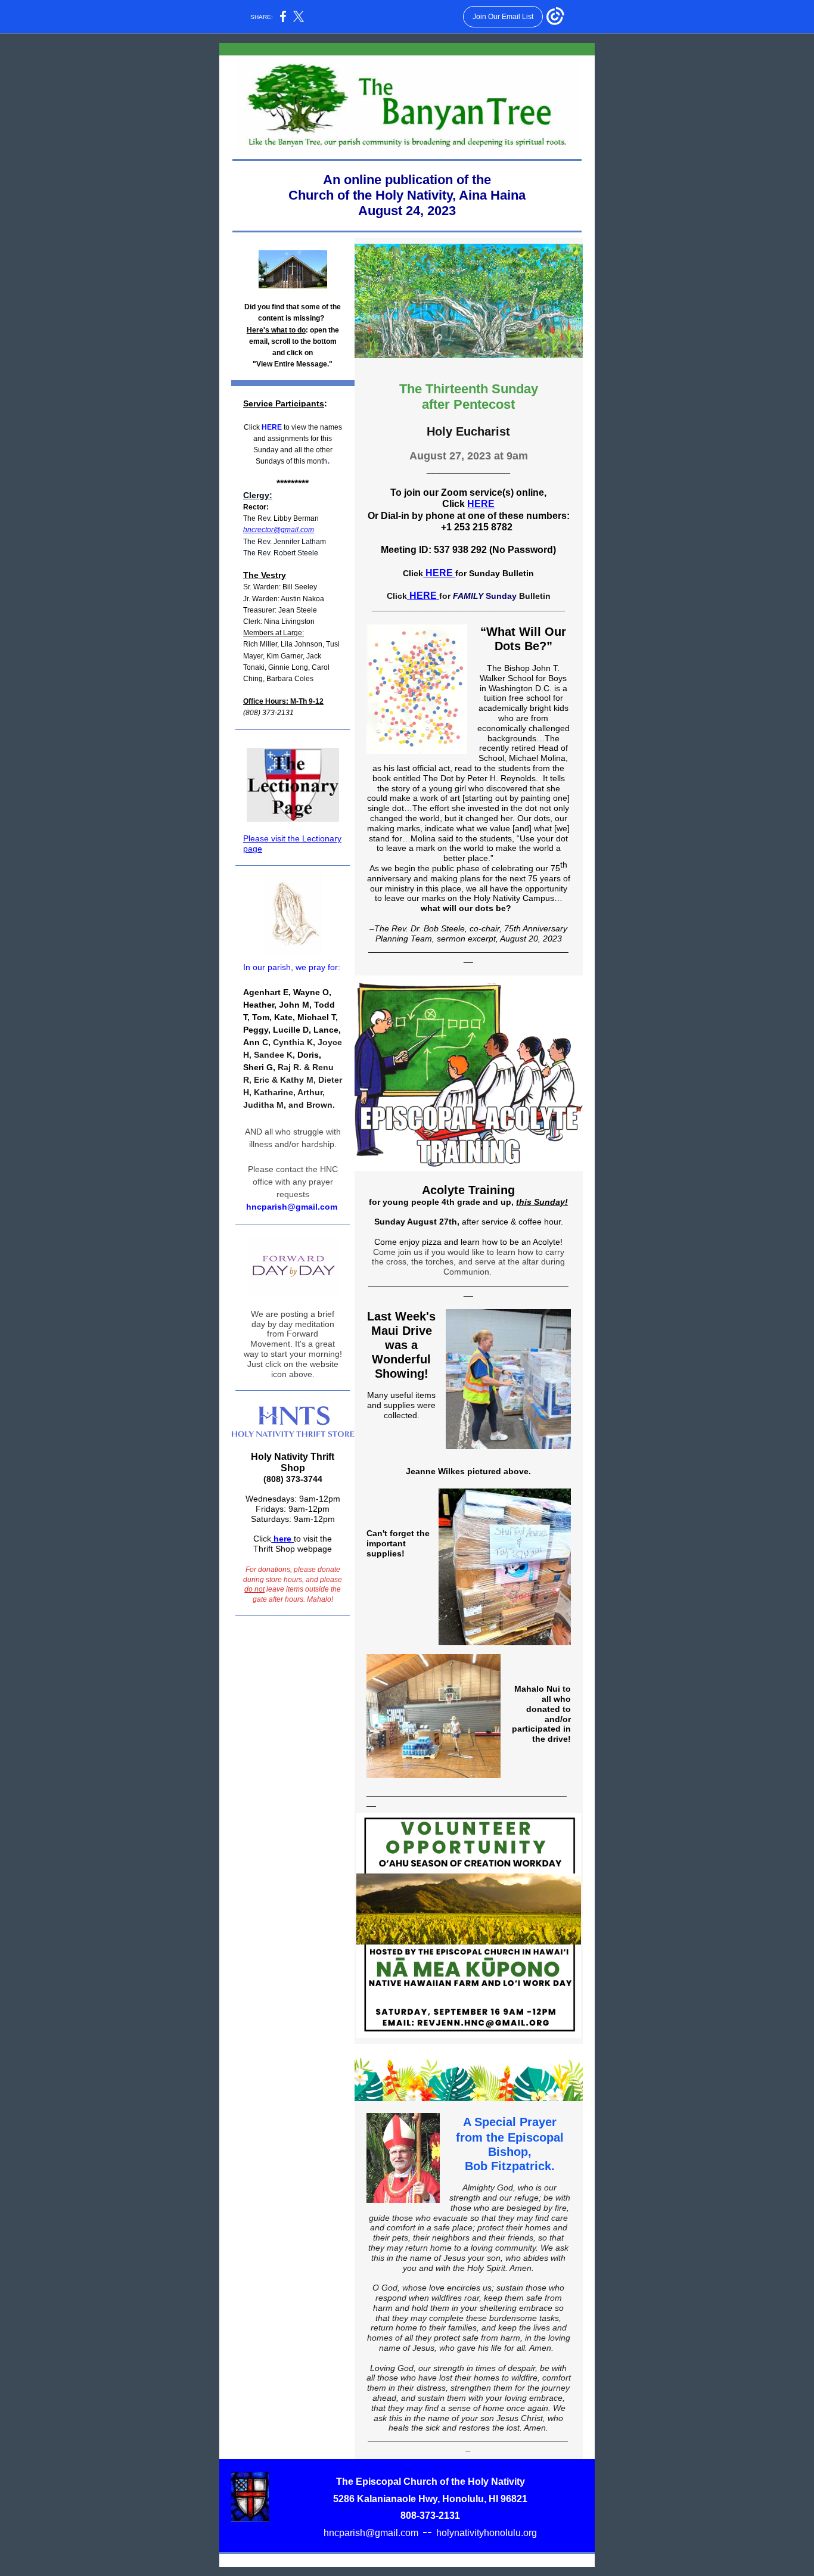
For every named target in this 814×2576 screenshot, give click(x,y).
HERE (273, 427)
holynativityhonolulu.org (487, 2533)
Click (252, 427)
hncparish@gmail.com (371, 2533)
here (281, 1539)
